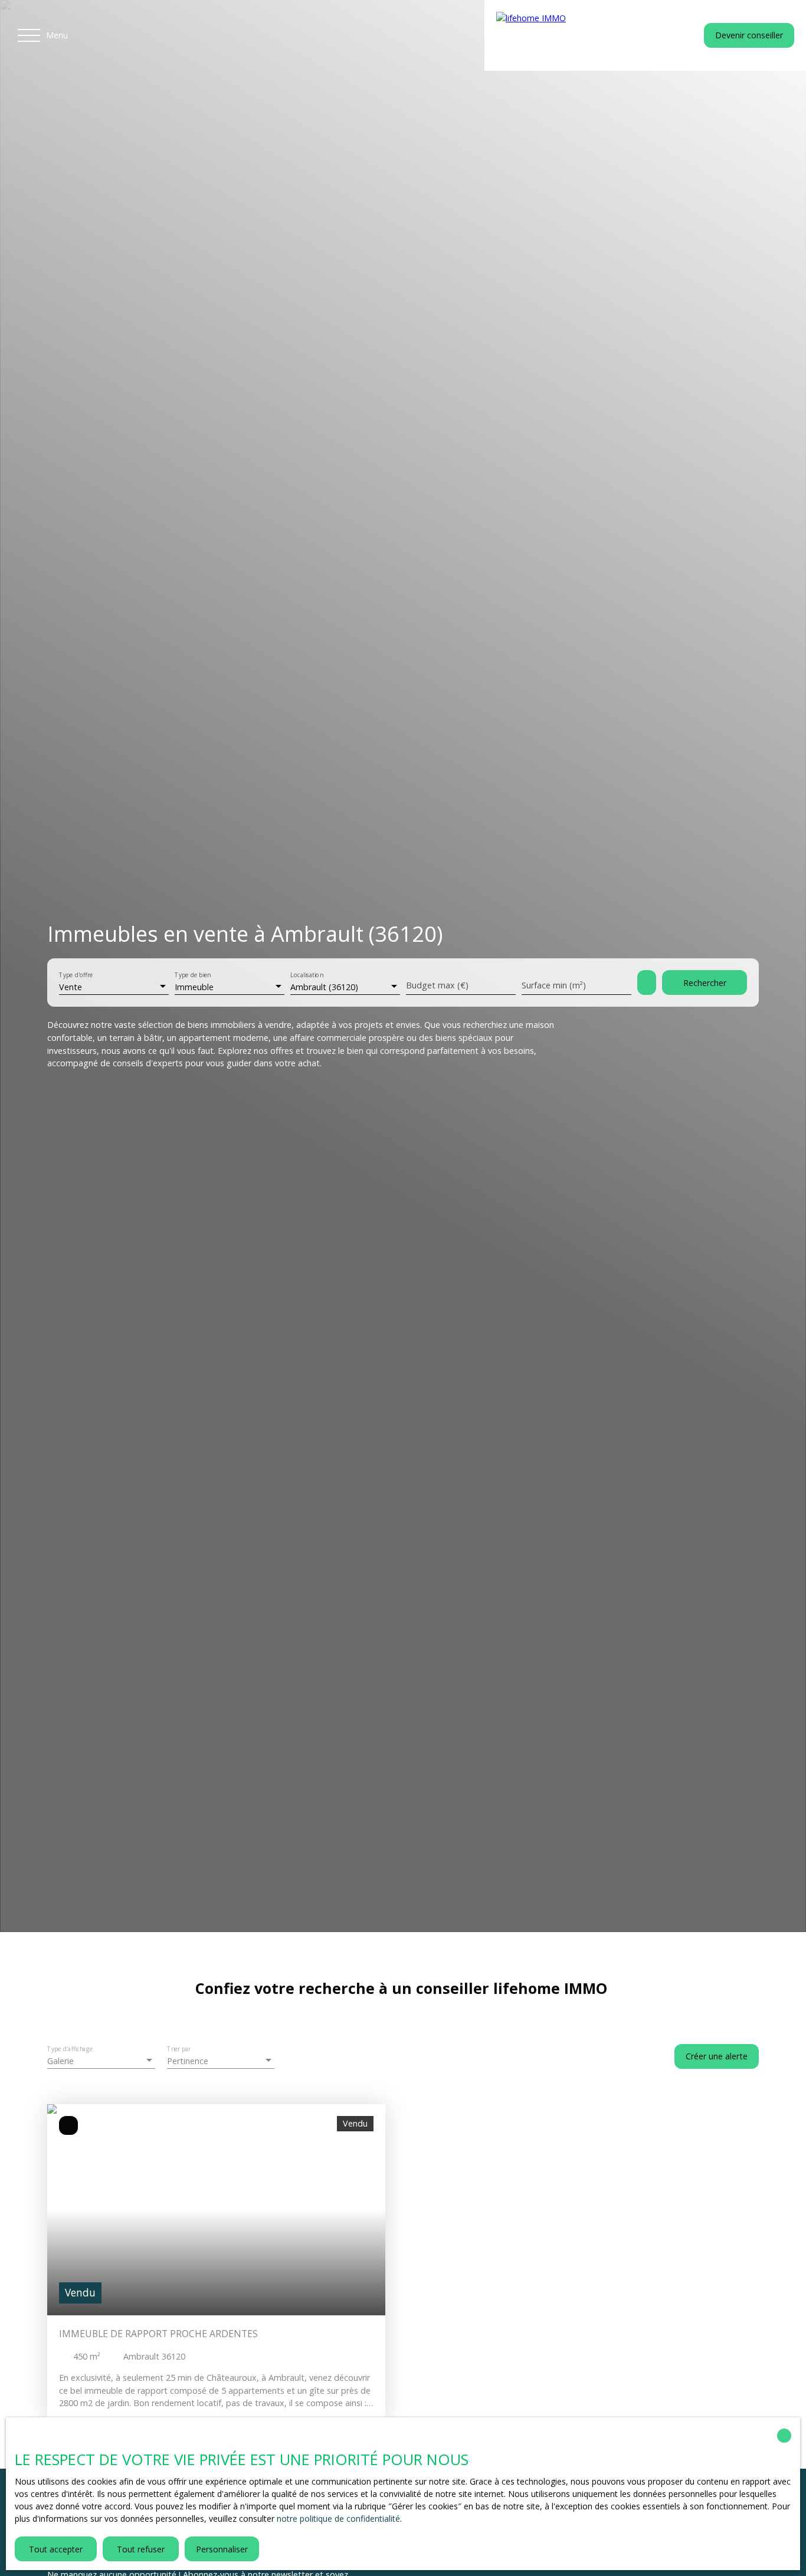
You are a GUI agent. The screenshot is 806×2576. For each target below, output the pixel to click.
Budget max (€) (437, 985)
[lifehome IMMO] (570, 35)
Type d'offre (76, 976)
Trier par (179, 2050)
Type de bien (193, 976)
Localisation (307, 976)
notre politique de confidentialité (338, 2518)
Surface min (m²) (554, 985)
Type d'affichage (70, 2050)
